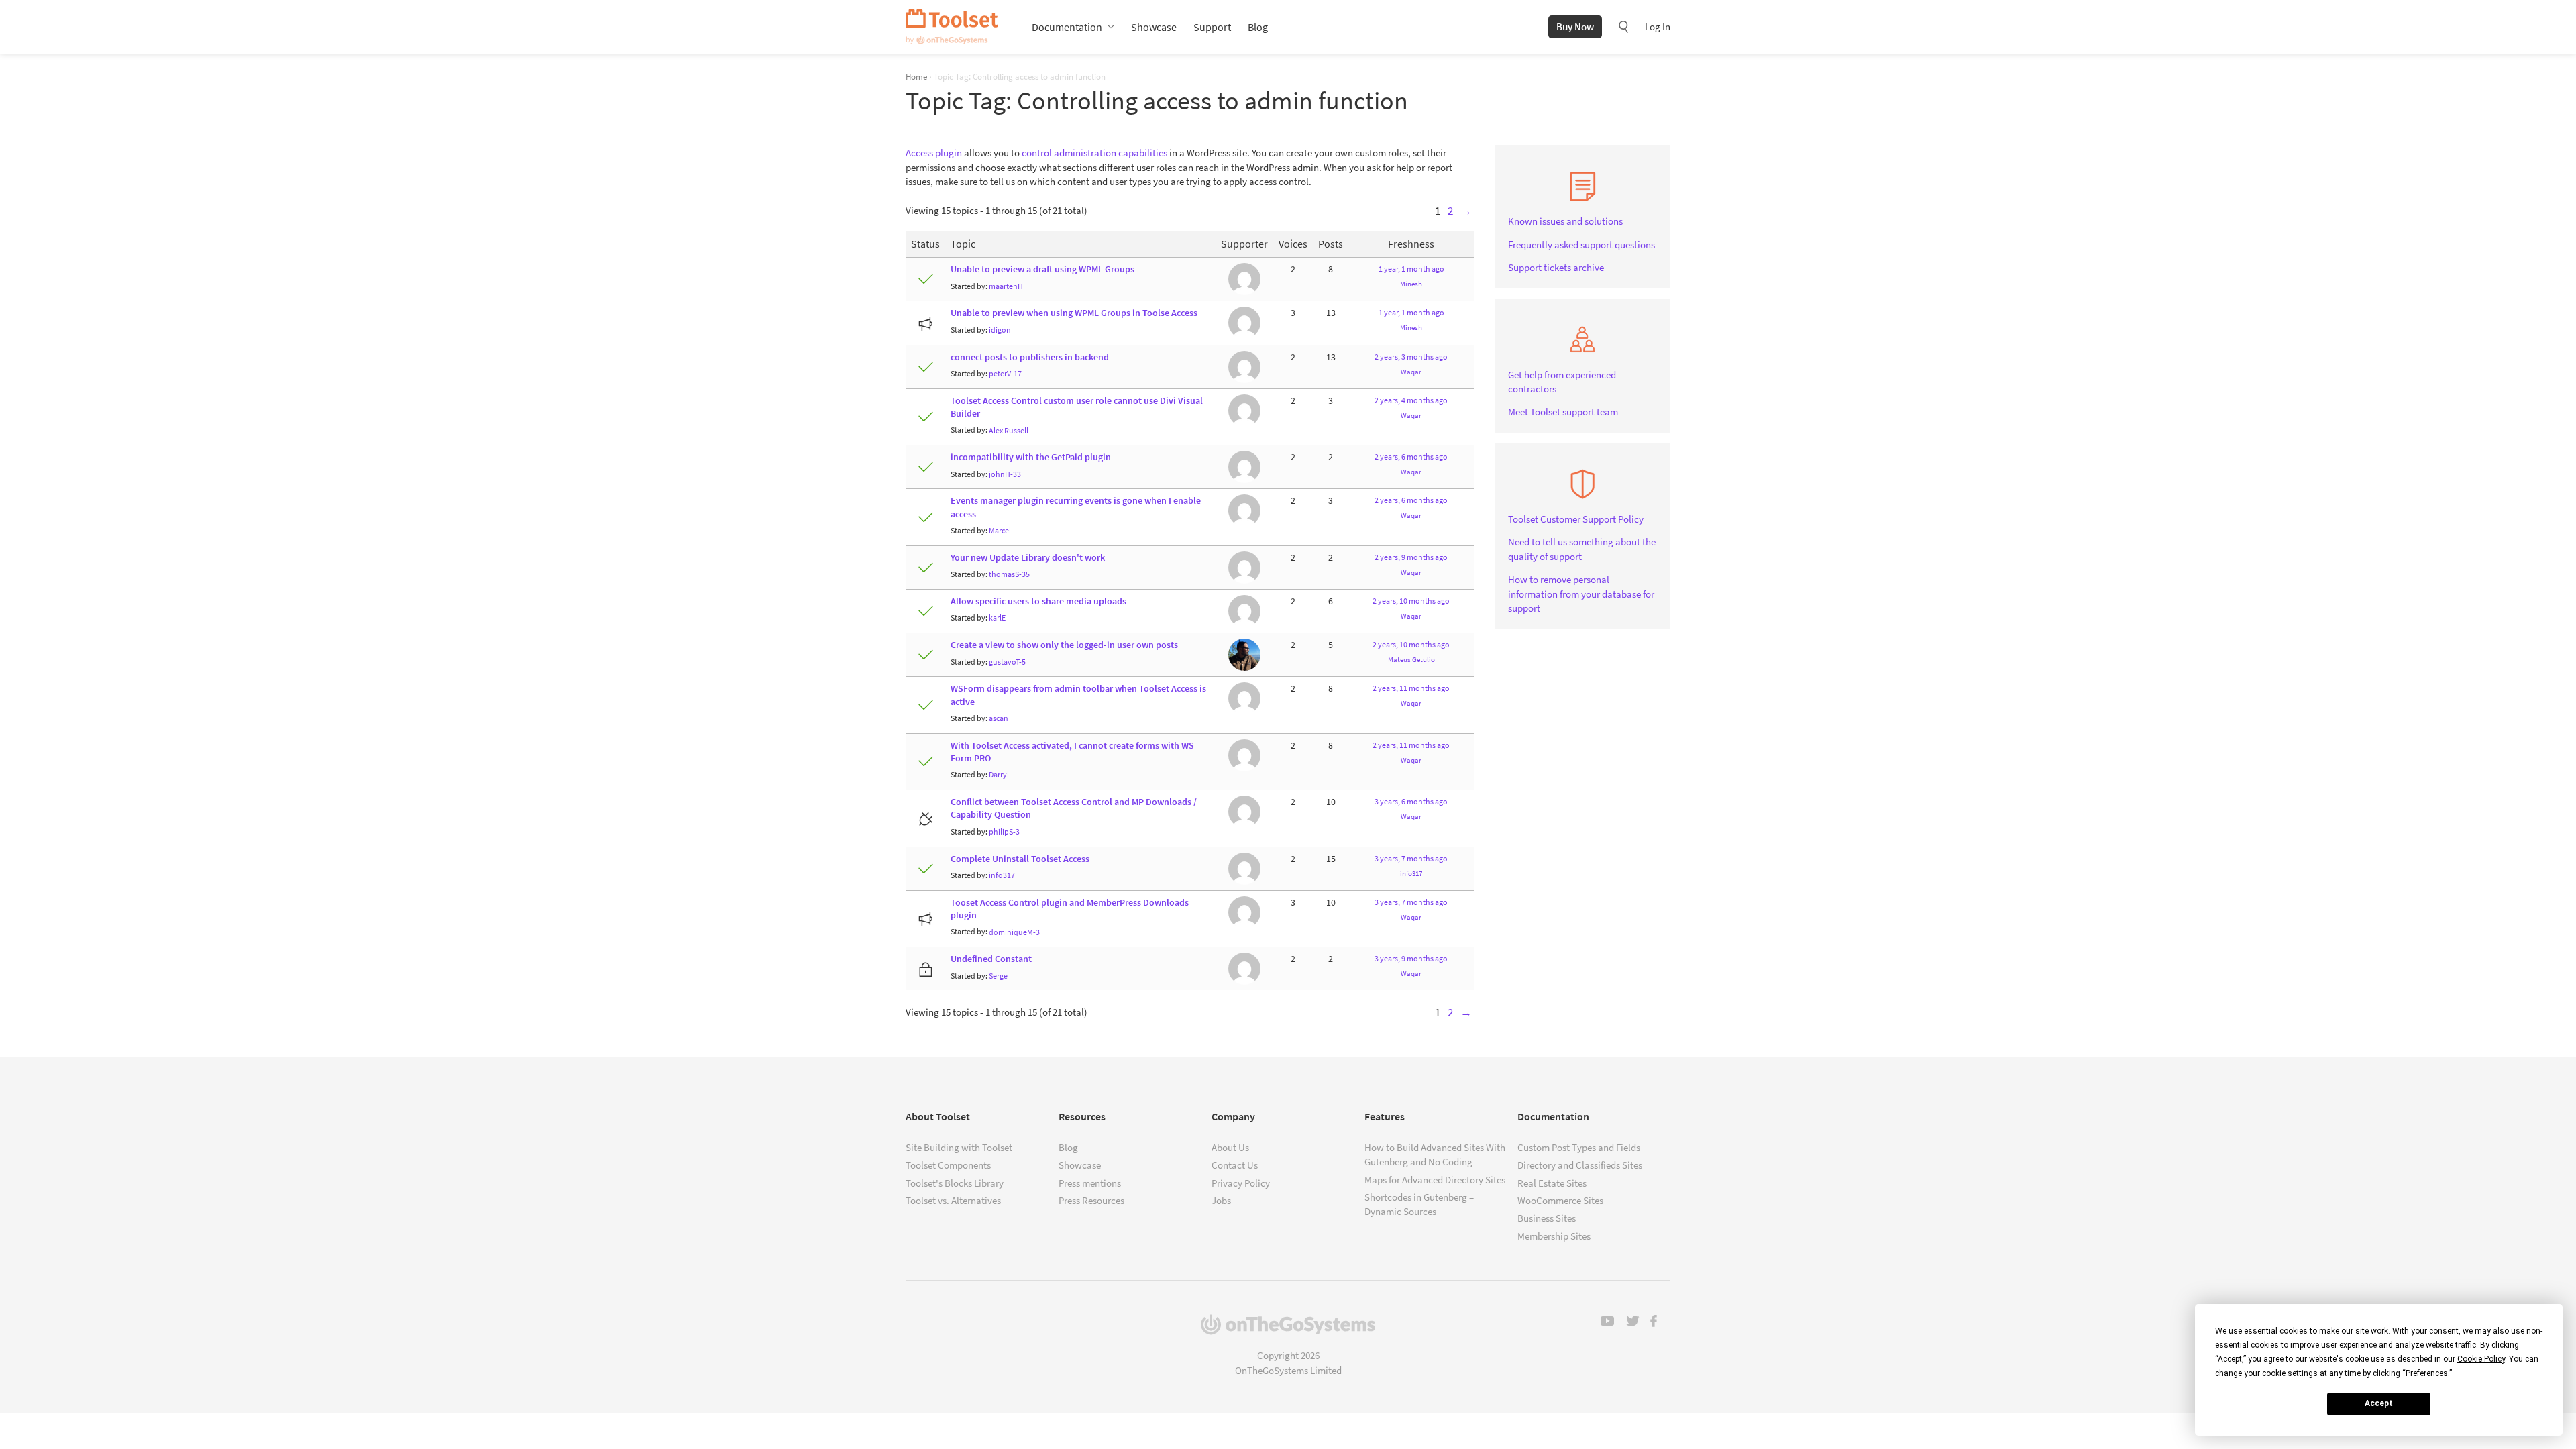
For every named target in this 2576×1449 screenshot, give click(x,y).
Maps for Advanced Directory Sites (1435, 1180)
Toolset (952, 27)
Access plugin (934, 153)
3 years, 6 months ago (1411, 801)
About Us (1230, 1147)
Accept (2379, 1403)
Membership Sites (1554, 1236)
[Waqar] (1244, 279)
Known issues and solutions (1565, 221)
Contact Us (1235, 1165)
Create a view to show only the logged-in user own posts (1064, 645)
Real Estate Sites (1552, 1183)
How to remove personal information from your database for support (1581, 594)
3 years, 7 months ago (1411, 858)
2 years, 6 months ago (1411, 457)
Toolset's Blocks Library (955, 1183)
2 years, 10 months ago (1411, 601)
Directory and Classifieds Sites (1580, 1165)
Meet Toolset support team (1563, 412)
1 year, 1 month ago (1411, 269)
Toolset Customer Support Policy (1576, 519)
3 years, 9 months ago (1411, 958)
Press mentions (1090, 1183)
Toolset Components (948, 1165)
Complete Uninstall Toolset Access (1020, 859)
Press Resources (1091, 1200)
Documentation (1067, 27)
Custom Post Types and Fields (1579, 1147)
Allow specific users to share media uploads (1038, 601)
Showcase (1154, 27)
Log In (1658, 26)
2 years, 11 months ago (1411, 688)
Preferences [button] (2427, 1373)
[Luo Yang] (1244, 322)
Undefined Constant (991, 959)
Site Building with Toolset (959, 1147)
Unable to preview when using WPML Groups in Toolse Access (1074, 313)
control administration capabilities (1094, 153)
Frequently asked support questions (1581, 245)
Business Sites (1547, 1218)
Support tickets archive (1556, 267)
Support (1212, 27)
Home (916, 76)
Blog (1258, 27)
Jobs (1221, 1200)
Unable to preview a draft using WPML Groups (1042, 269)
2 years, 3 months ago (1411, 357)
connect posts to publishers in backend (1030, 357)
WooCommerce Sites (1560, 1200)
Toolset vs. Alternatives (953, 1200)
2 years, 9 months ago (1411, 557)
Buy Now (1575, 26)
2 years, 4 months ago (1411, 400)
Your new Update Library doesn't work (1028, 558)
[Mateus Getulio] (1244, 654)
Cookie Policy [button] (2481, 1359)
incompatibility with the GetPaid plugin (1031, 457)
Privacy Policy (1241, 1183)
